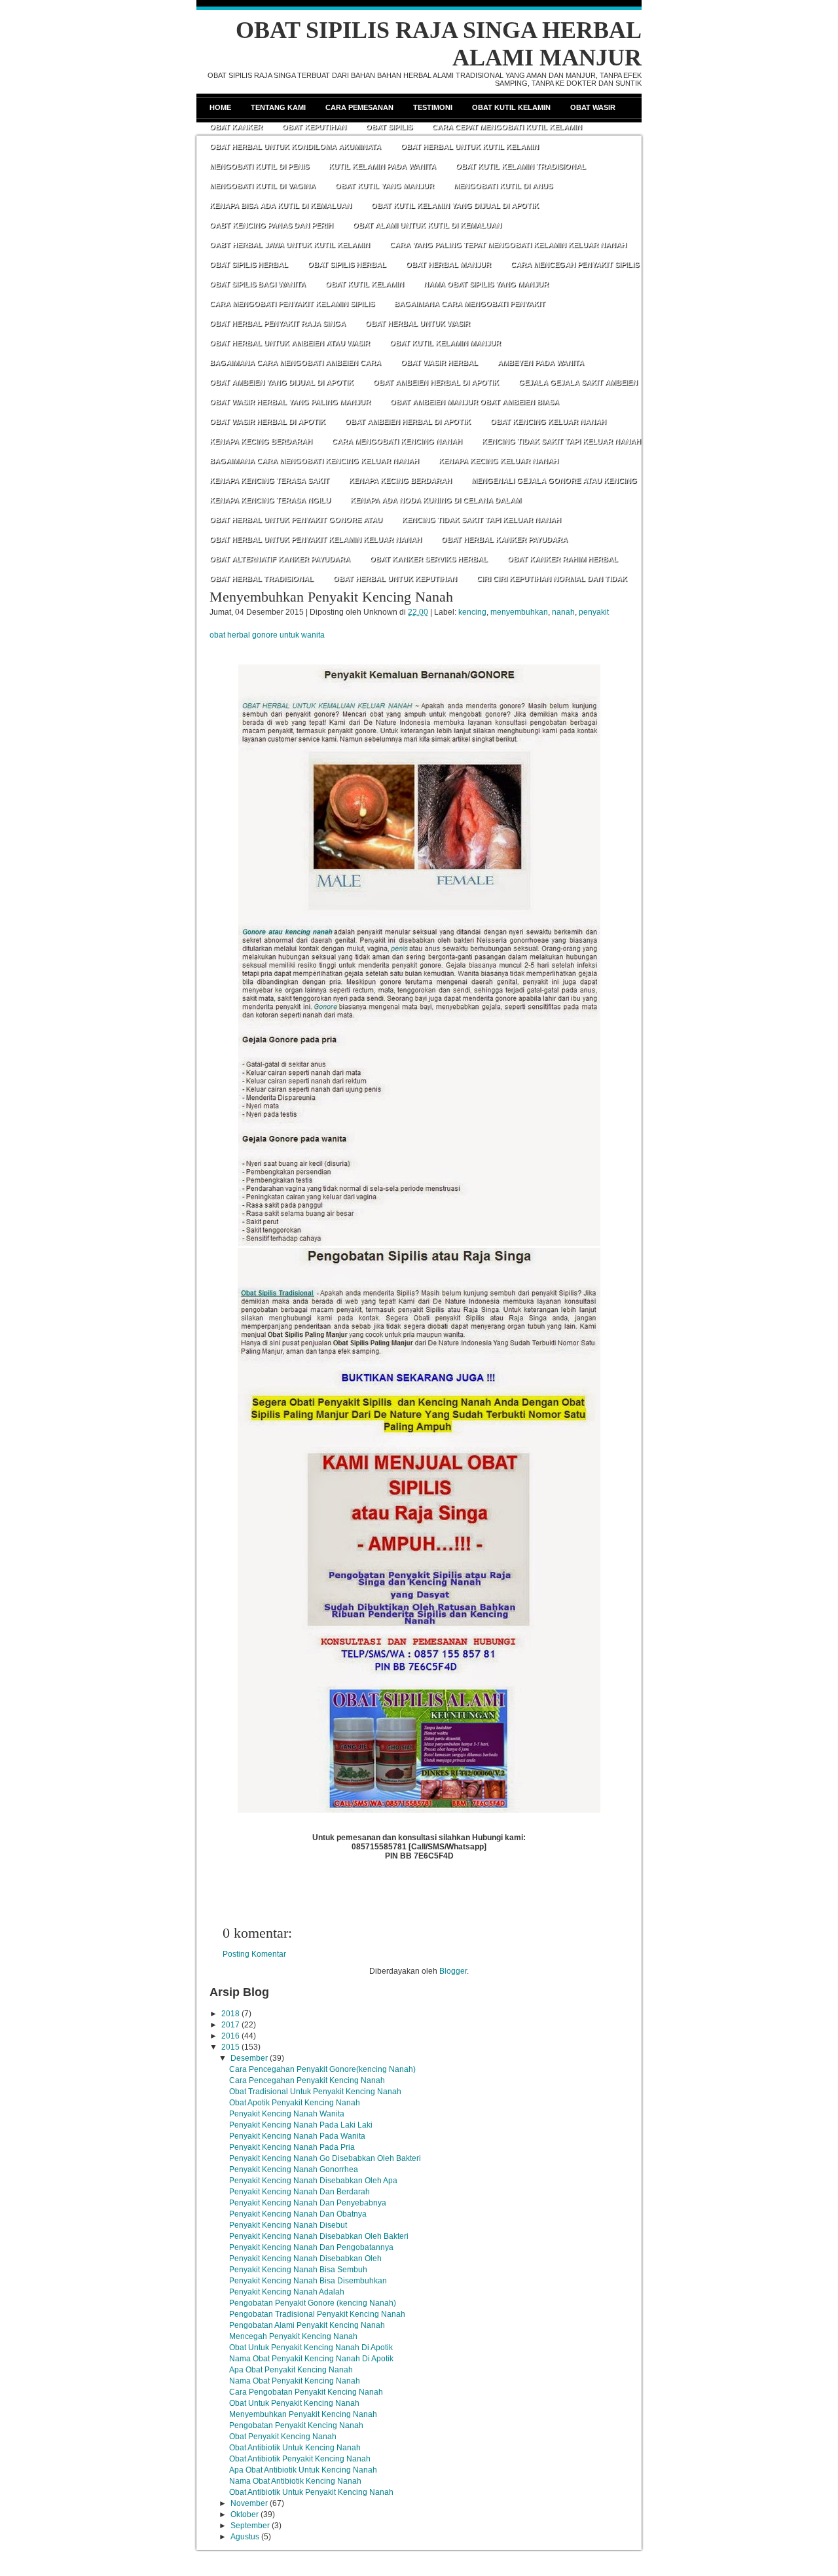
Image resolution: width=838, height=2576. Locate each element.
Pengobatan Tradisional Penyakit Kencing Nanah (317, 2314)
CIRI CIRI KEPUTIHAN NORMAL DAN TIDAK (552, 579)
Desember (249, 2058)
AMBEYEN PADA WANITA (541, 363)
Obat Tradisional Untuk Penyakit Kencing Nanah (315, 2092)
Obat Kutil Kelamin (511, 107)
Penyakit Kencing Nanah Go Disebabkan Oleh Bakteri (325, 2158)
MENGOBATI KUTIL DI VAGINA (263, 186)
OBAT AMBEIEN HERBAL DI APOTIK (436, 382)
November (249, 2503)
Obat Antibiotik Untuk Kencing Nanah (295, 2448)
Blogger (453, 1971)
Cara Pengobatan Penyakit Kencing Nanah (306, 2392)
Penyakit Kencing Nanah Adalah (287, 2292)
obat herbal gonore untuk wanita (267, 635)
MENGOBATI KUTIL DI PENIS (259, 166)
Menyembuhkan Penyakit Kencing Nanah (331, 597)
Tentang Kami (278, 107)
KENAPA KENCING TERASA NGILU (270, 500)
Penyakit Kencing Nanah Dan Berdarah (300, 2192)
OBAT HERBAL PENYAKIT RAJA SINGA (278, 323)
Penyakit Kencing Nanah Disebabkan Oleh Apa (313, 2181)
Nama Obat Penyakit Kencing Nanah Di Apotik (311, 2359)
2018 (230, 2014)
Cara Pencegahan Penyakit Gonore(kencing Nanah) (322, 2069)
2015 (230, 2047)
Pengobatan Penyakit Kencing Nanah (296, 2425)
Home (220, 107)
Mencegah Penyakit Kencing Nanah (293, 2336)
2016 (230, 2036)
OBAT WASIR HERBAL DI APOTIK (267, 422)
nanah (563, 612)
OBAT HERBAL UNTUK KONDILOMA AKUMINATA (295, 147)
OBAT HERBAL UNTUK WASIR (418, 323)
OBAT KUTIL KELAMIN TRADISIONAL (521, 166)
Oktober (245, 2514)
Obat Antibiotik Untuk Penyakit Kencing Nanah (311, 2492)
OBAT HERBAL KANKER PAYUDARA (504, 539)
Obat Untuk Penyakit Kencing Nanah (294, 2403)
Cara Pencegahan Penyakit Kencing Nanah (307, 2080)
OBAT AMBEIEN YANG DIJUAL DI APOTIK (282, 382)
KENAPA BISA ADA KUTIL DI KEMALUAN (281, 206)
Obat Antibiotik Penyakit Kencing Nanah (300, 2459)
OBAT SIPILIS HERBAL (249, 264)
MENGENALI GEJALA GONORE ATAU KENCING (554, 481)
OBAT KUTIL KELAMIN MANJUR (445, 343)
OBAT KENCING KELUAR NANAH (548, 422)
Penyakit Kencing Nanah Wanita (287, 2114)
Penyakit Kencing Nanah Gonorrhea (294, 2169)
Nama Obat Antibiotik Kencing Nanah (295, 2481)
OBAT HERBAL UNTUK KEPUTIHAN (395, 579)
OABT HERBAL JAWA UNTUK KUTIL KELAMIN (290, 245)
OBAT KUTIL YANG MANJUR (385, 186)
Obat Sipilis (389, 127)
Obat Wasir (593, 107)
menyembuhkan (519, 612)
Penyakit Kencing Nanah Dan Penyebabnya (308, 2203)
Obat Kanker (236, 127)
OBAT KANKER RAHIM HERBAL (563, 559)
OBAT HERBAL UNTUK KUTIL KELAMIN (470, 147)
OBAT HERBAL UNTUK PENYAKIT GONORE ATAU (296, 520)
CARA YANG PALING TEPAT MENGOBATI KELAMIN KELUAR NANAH (508, 245)
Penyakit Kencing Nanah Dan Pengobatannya (311, 2247)
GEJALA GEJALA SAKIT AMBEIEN (578, 382)
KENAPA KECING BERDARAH (261, 441)
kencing (472, 612)
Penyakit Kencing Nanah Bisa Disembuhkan (308, 2281)
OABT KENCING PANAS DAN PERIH (271, 225)
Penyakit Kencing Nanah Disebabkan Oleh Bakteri (319, 2236)
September (250, 2526)
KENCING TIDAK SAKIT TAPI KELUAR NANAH (561, 441)
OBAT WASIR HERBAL (439, 363)
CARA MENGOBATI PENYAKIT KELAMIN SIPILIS (292, 304)
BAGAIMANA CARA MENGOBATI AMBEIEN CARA (295, 363)
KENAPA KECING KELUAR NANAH (499, 461)
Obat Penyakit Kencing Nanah (283, 2437)
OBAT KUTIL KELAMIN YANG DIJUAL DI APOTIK (455, 206)
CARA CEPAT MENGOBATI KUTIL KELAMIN (507, 127)
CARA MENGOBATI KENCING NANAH (397, 441)
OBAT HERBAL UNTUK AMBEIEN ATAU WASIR (290, 343)
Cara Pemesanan (359, 107)
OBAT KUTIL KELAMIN (365, 284)
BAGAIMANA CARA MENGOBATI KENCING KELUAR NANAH (314, 461)
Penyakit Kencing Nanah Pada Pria (292, 2147)
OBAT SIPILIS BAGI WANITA (258, 284)
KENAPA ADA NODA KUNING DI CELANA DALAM (436, 500)
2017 (230, 2025)
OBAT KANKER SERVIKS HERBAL (429, 559)
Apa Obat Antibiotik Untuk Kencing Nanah (303, 2470)
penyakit (594, 612)
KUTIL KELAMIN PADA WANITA (382, 166)
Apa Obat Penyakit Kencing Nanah (291, 2370)
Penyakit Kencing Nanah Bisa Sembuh (298, 2270)
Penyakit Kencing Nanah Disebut (288, 2225)
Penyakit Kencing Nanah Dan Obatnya (298, 2214)
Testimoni (433, 107)
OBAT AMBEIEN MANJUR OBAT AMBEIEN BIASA (475, 402)
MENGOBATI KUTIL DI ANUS (503, 186)
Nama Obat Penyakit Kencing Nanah (295, 2381)
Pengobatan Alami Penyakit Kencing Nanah (307, 2325)
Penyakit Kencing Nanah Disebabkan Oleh (305, 2259)
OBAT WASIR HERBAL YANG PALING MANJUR (290, 402)
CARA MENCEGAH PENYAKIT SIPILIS (575, 264)
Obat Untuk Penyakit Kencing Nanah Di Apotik (311, 2348)
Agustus (245, 2537)
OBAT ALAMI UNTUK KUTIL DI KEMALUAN (427, 225)
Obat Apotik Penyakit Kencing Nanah (295, 2103)
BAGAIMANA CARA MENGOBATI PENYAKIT (470, 304)
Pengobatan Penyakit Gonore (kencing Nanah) (313, 2303)
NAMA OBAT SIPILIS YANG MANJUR (486, 284)
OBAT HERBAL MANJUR (448, 264)
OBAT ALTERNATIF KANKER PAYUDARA (280, 559)
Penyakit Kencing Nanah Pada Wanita (297, 2136)
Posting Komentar (254, 1954)
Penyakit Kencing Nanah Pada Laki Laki (301, 2125)
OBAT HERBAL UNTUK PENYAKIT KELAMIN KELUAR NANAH (316, 539)
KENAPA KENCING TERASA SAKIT (269, 481)
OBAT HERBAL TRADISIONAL (262, 579)
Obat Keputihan (314, 127)
